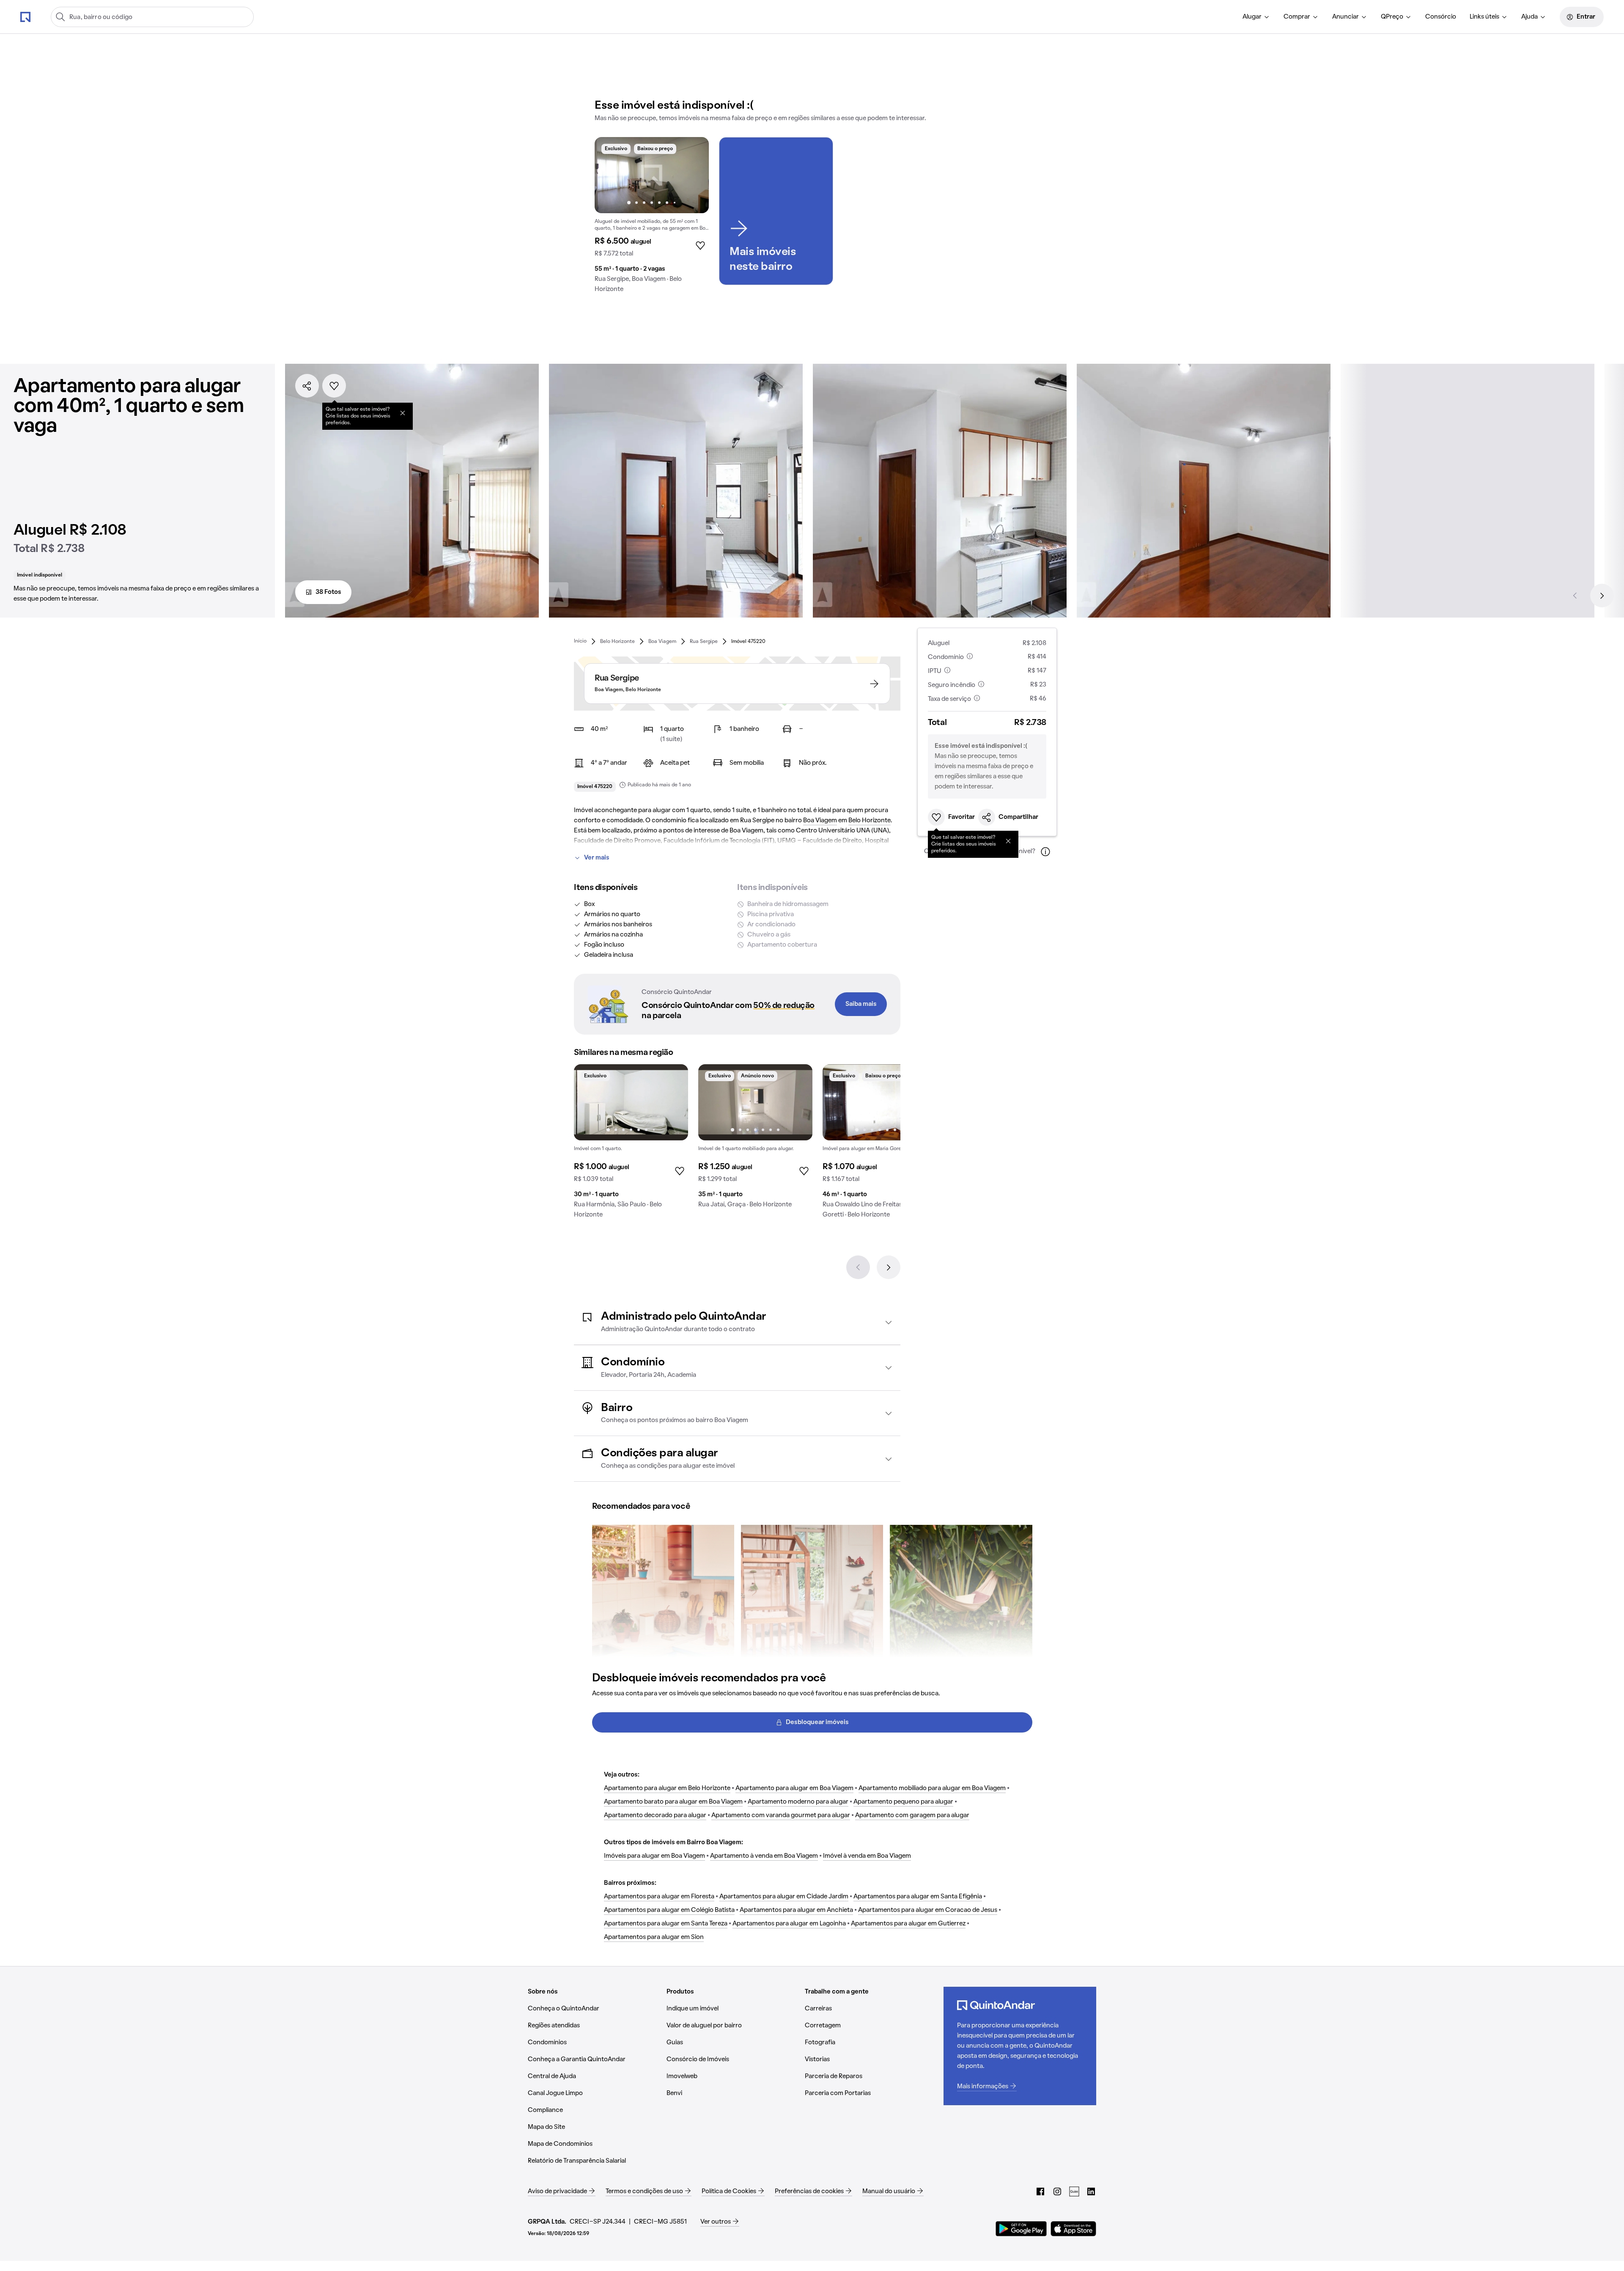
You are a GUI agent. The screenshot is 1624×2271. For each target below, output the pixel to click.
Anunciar (1346, 17)
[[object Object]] (403, 413)
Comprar (1297, 17)
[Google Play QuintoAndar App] (1021, 2229)
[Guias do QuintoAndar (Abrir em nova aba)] (1074, 2191)
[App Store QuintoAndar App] (1073, 2229)
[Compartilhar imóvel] (307, 386)
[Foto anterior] (610, 175)
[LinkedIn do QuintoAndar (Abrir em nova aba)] (1091, 2191)
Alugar (1252, 17)
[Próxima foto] (694, 175)
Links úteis (1484, 17)
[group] (652, 218)
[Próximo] (1602, 596)
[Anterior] (1575, 596)
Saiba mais (861, 1004)
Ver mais (597, 858)
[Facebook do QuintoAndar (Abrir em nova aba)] (1040, 2191)
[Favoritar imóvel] (334, 386)
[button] (737, 1322)
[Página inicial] (25, 16)
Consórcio (1441, 17)
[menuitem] (1256, 17)
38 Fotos (328, 592)
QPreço (1392, 17)
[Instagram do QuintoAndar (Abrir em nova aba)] (1057, 2191)
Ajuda (1529, 17)
